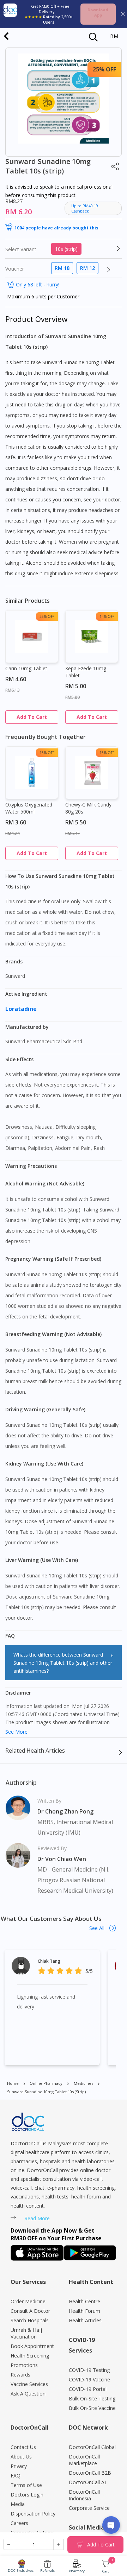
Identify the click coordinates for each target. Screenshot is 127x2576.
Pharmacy (77, 2571)
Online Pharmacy (46, 2083)
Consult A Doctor (30, 2311)
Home (13, 2083)
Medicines (83, 2083)
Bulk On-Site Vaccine (92, 2408)
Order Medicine (28, 2301)
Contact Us (23, 2447)
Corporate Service (89, 2508)
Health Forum (84, 2311)
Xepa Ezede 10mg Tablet (86, 672)
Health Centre (84, 2301)
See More (16, 1732)
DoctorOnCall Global (92, 2447)
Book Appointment (32, 2346)
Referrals (47, 2571)
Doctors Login (27, 2495)
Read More (37, 2218)
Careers (19, 2523)
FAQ (16, 2476)
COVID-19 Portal (88, 2389)
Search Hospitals (30, 2320)
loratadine (22, 1009)
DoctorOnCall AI (87, 2482)
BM (114, 36)
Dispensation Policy (33, 2514)
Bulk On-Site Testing (92, 2398)
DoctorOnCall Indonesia (84, 2495)
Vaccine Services (29, 2384)
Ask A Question (28, 2394)
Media (18, 2504)
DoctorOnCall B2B (90, 2473)
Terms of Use (26, 2485)
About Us (21, 2457)
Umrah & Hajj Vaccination (26, 2333)
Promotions (24, 2365)
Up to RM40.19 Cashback (85, 208)
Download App (98, 12)
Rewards (20, 2375)
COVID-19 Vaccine (89, 2379)
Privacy (19, 2466)
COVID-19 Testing (89, 2370)
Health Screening (30, 2356)
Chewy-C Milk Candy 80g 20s (88, 808)
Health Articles (85, 2320)
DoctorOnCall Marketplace (84, 2460)
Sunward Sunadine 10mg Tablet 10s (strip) (46, 2092)
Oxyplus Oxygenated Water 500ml (29, 808)
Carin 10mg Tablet (26, 668)
